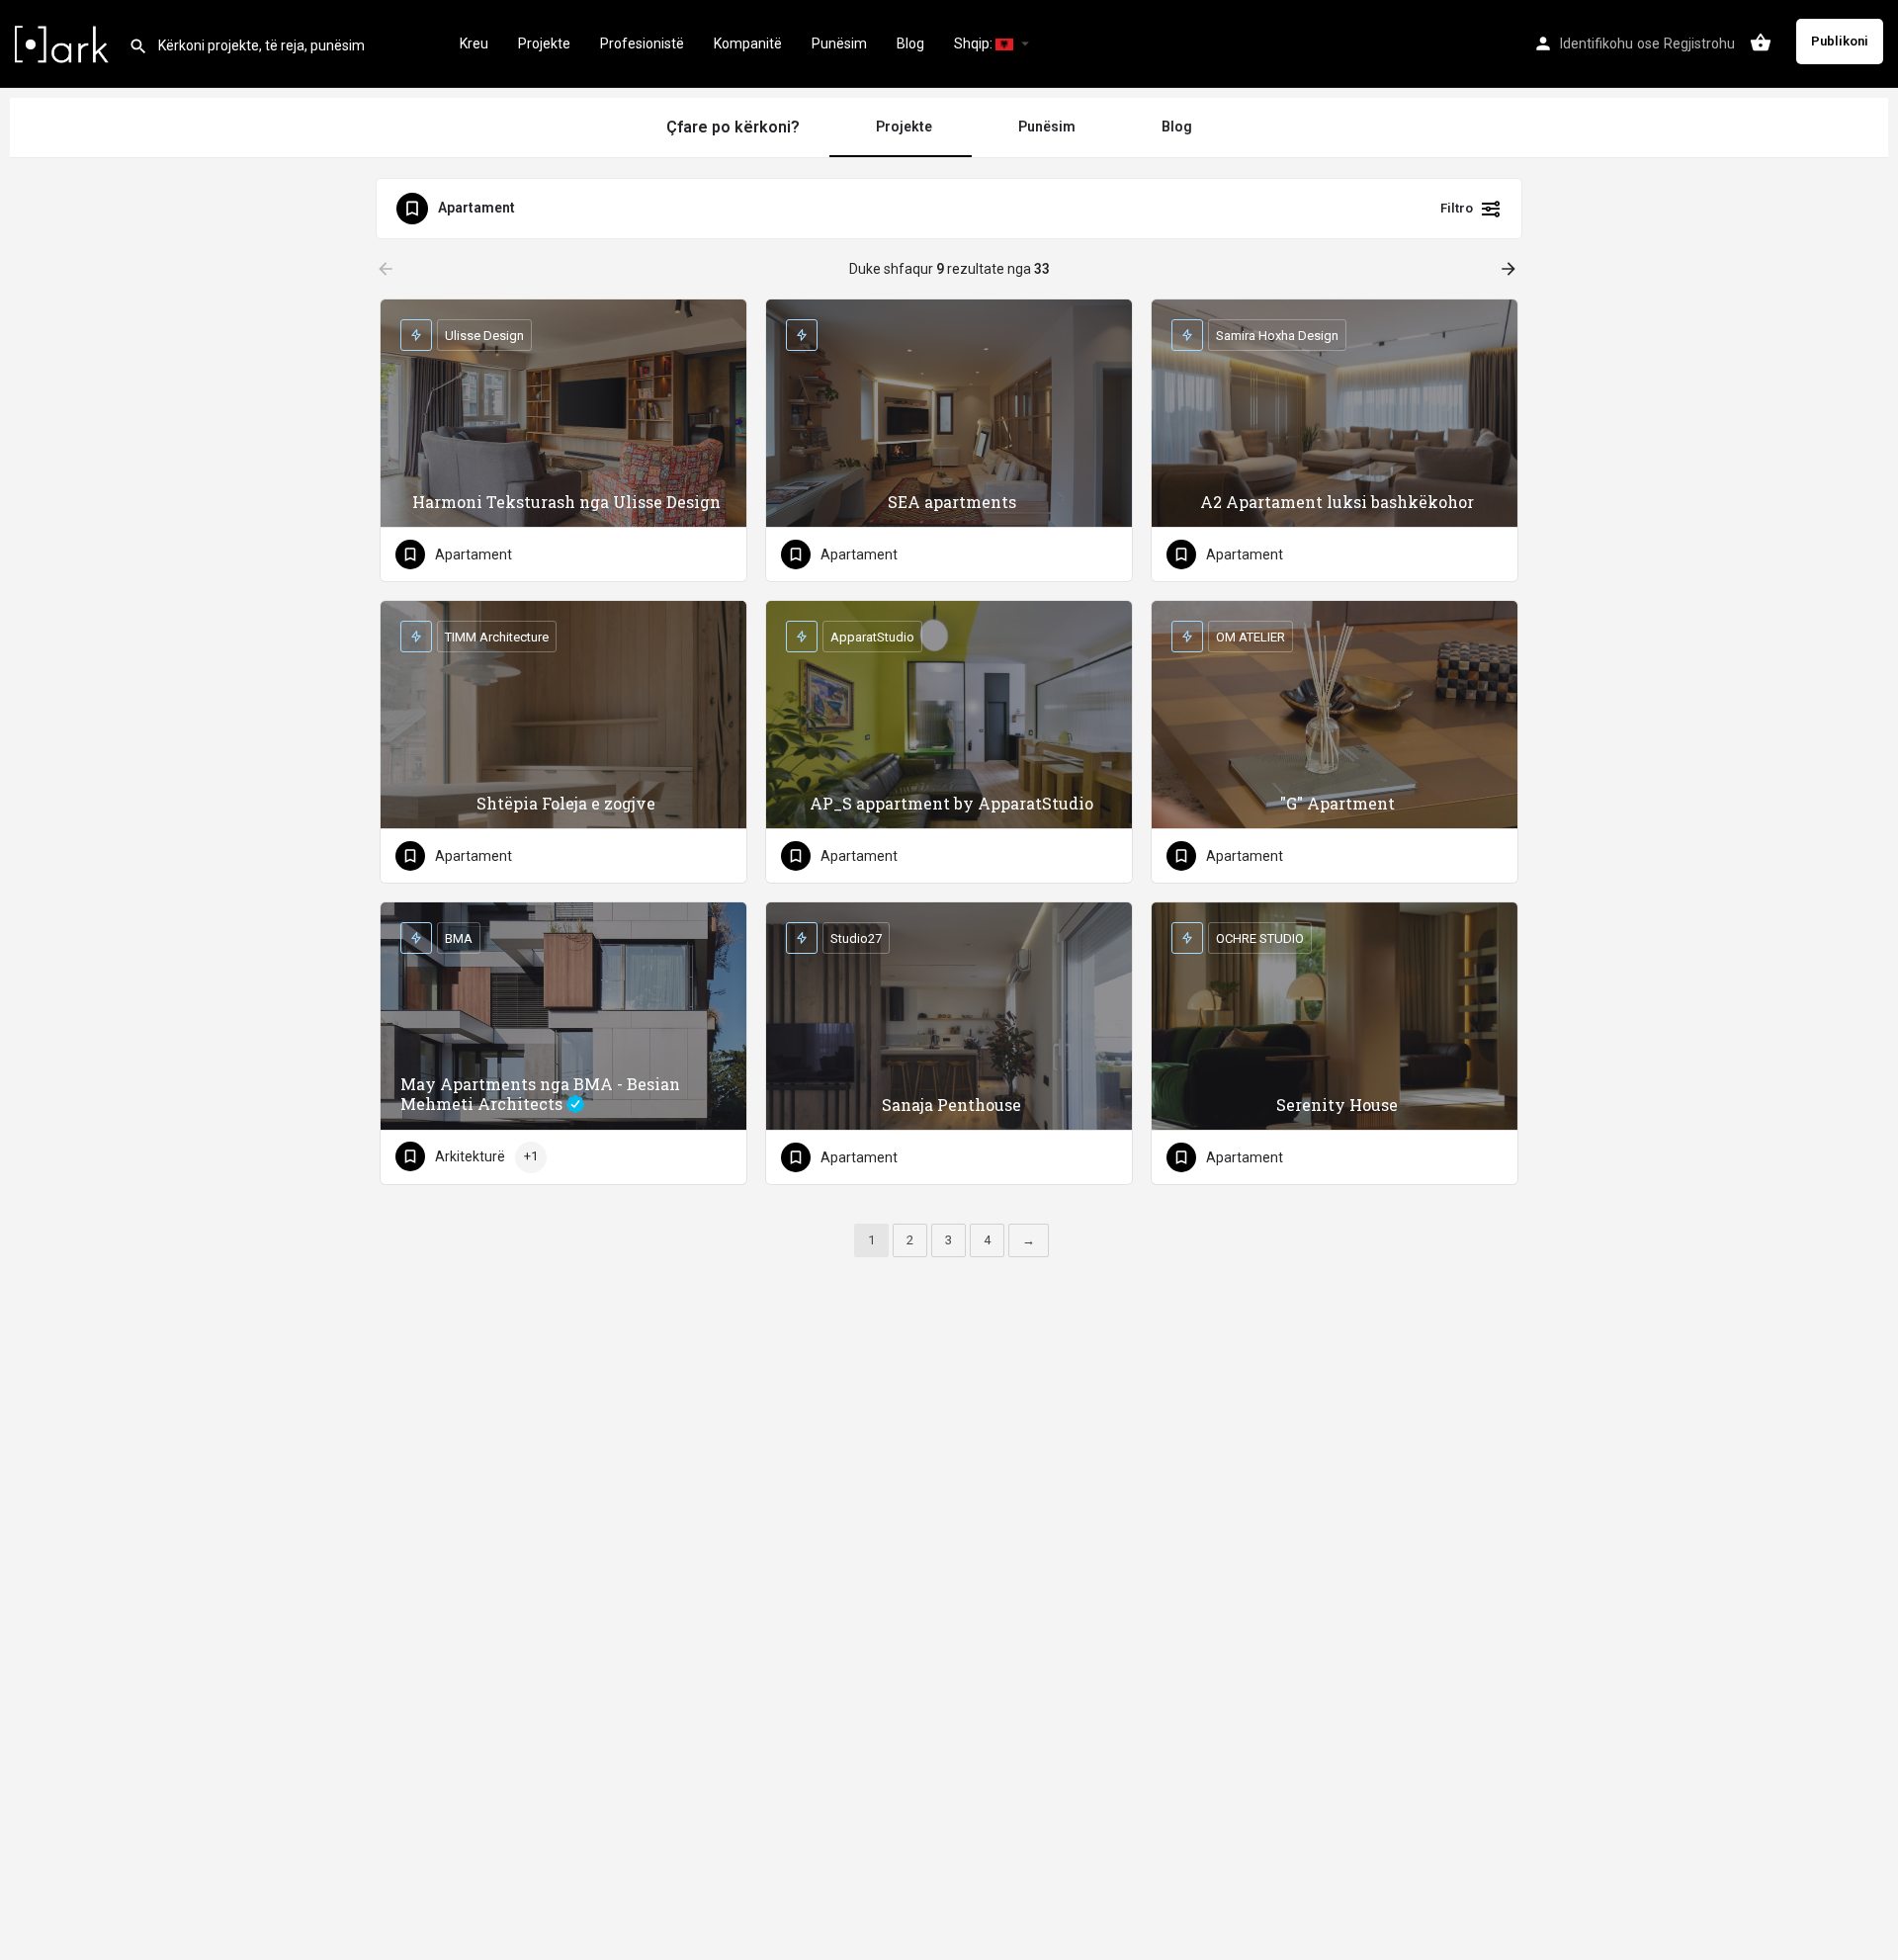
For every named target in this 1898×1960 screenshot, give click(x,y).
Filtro (1457, 208)
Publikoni (1840, 41)
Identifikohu (1596, 43)
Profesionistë (642, 43)
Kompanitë (748, 43)
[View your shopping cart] (1761, 43)
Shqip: (975, 43)
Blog (910, 43)
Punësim (839, 43)
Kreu (474, 43)
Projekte (544, 43)
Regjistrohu (1699, 43)
